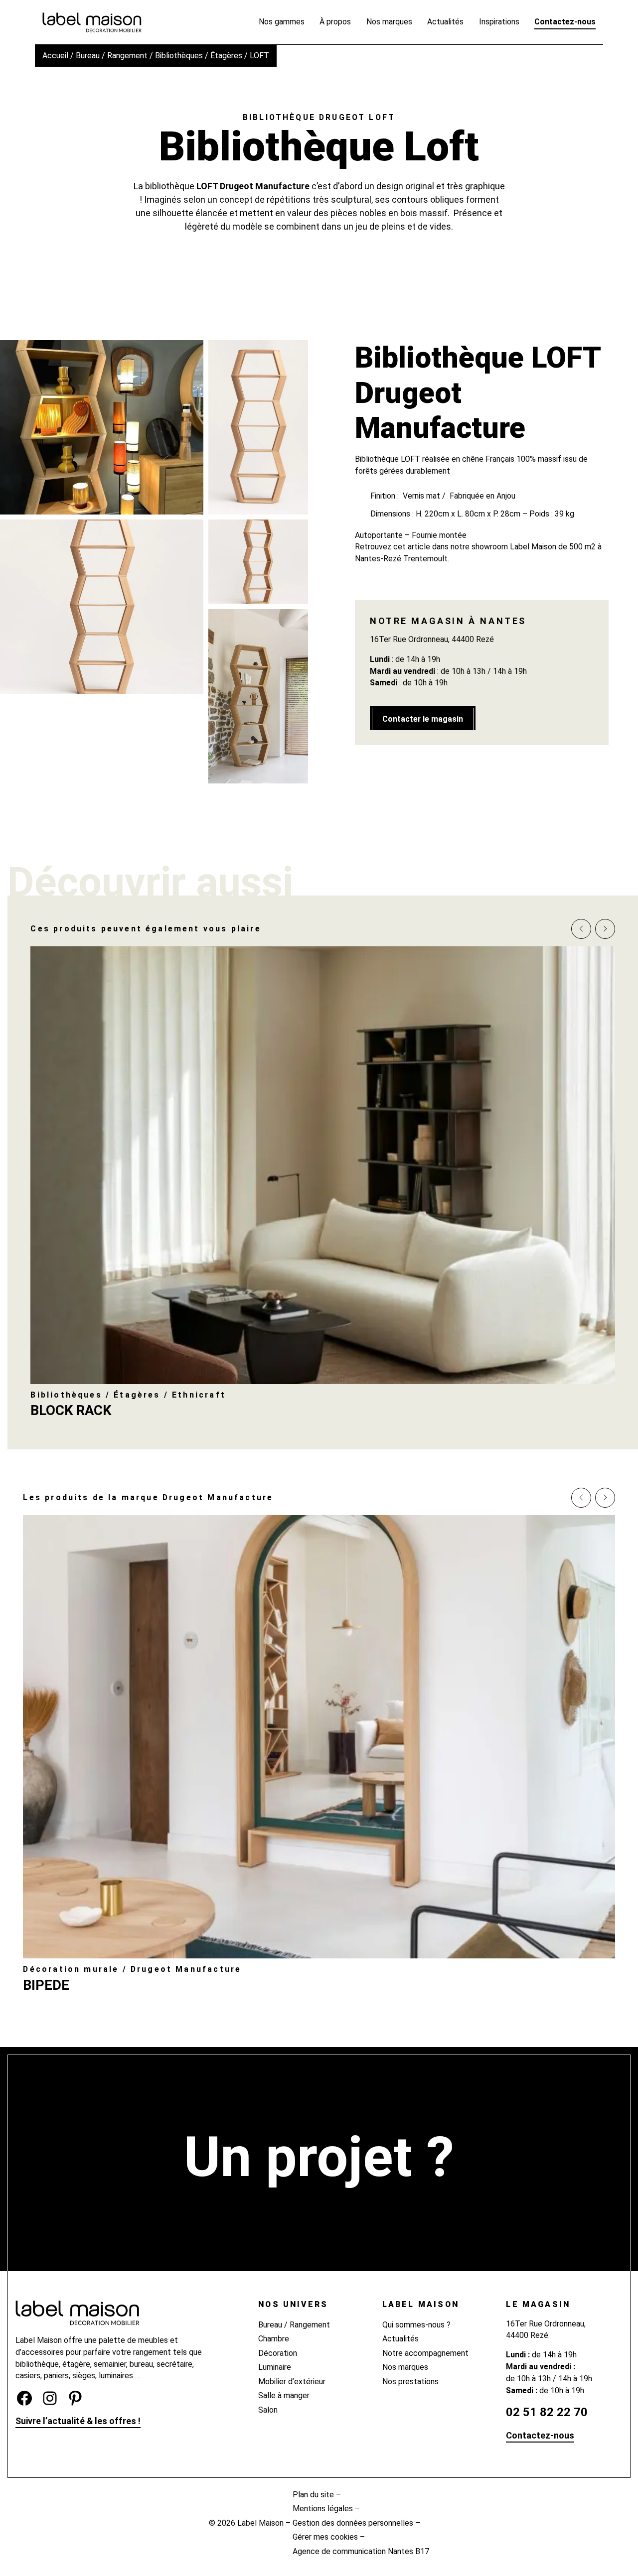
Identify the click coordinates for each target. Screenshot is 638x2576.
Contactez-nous (540, 2435)
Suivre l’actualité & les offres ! (78, 2421)
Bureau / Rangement (112, 56)
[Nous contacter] (319, 2206)
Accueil (55, 56)
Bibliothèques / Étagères (199, 56)
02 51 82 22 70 (547, 2412)
